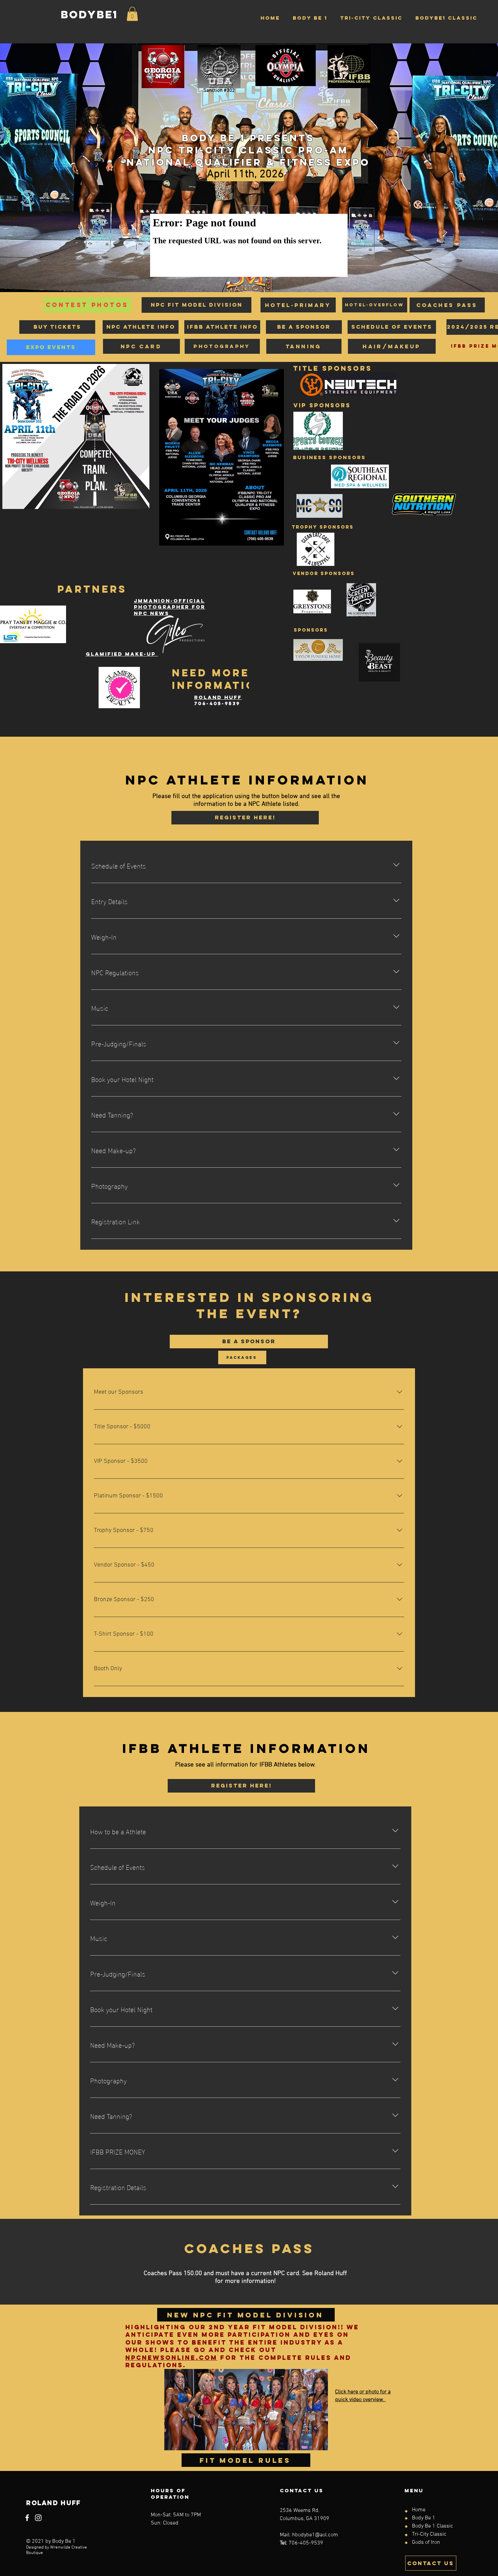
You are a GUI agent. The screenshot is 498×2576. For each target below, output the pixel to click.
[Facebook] (27, 2518)
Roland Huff (218, 697)
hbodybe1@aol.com (315, 2535)
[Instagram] (38, 2518)
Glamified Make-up (122, 654)
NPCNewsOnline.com (171, 2358)
